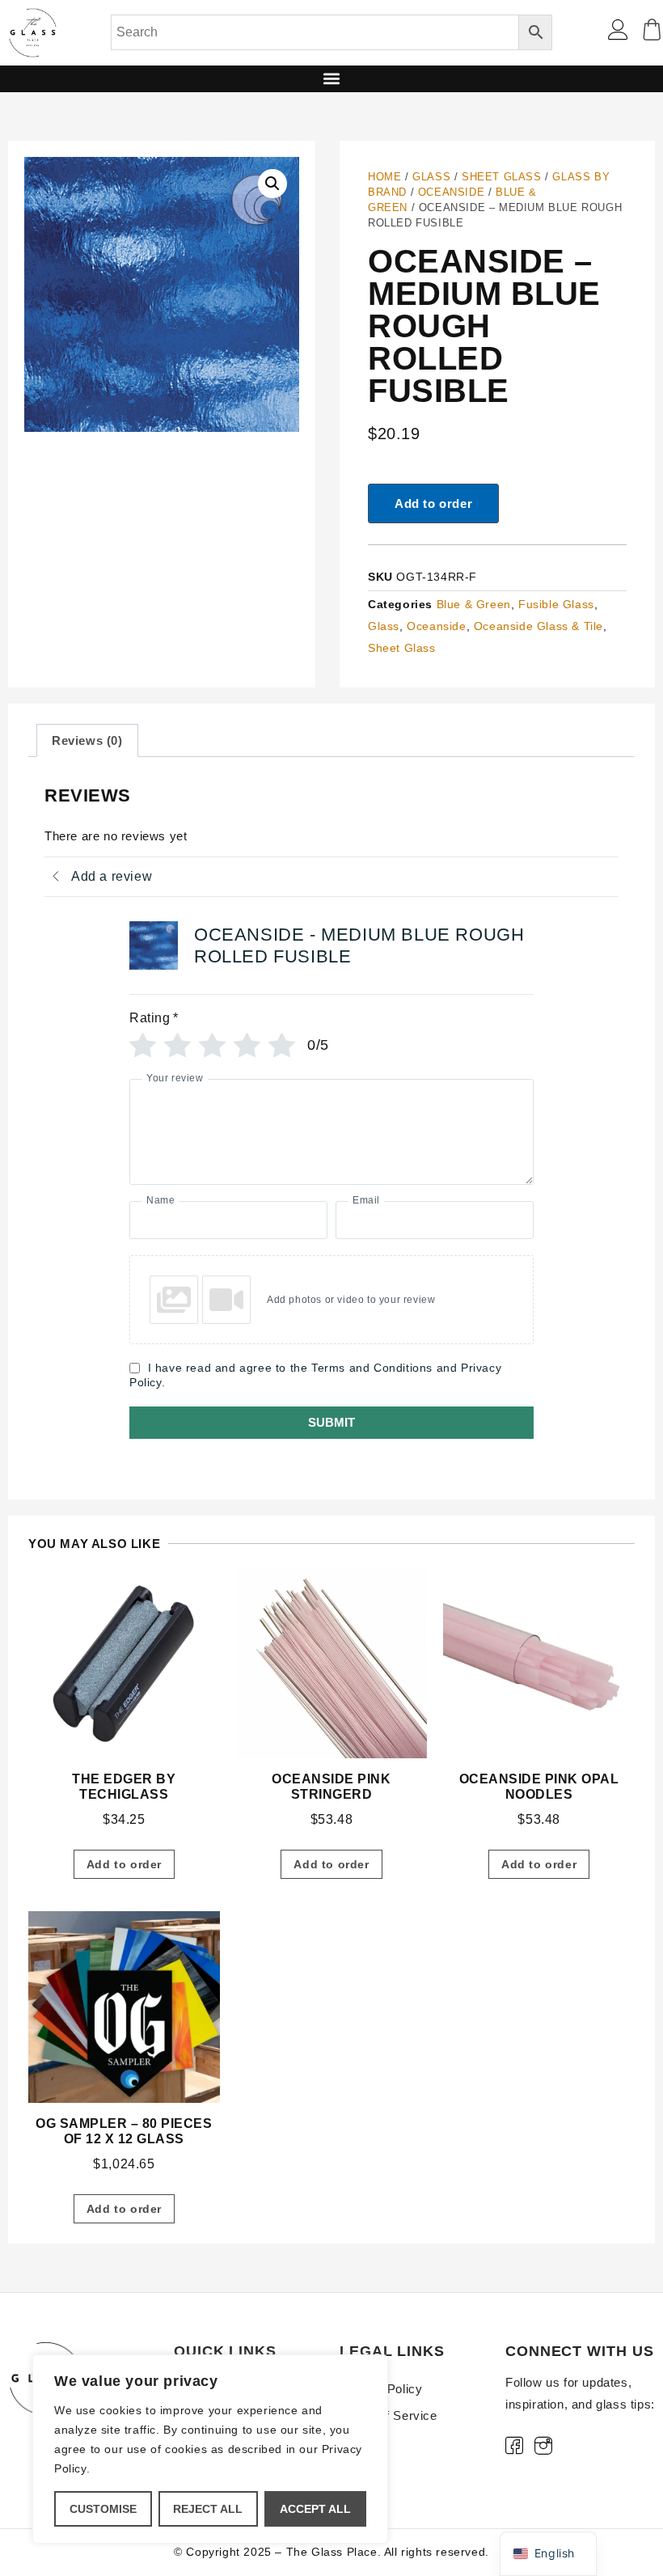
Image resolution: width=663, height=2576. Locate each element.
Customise (103, 2509)
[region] (210, 2449)
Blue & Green (474, 604)
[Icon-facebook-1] (514, 2445)
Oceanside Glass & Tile (538, 626)
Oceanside (451, 192)
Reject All (208, 2509)
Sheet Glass (502, 177)
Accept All (315, 2509)
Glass (431, 177)
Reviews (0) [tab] (87, 740)
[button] (332, 79)
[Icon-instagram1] (544, 2445)
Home (384, 177)
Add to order (433, 503)
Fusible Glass (556, 604)
